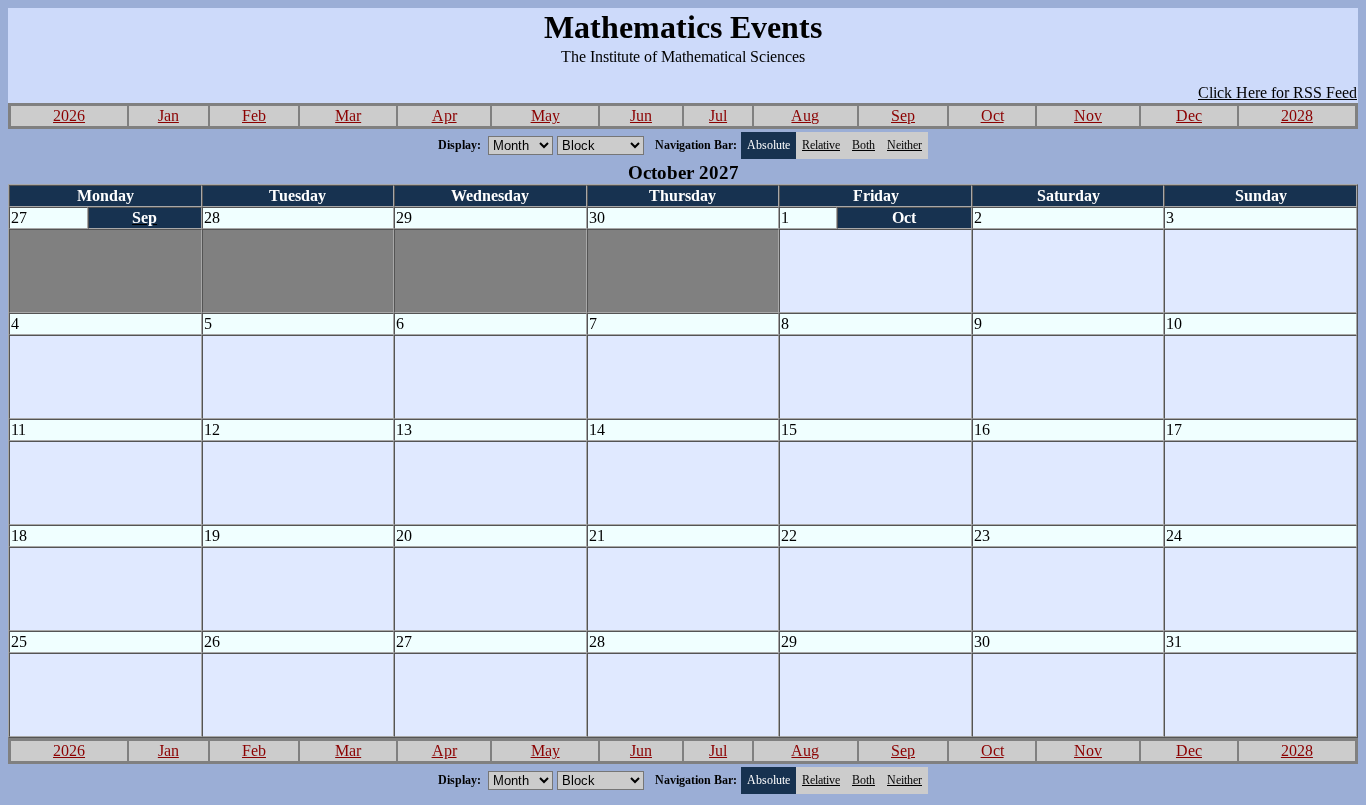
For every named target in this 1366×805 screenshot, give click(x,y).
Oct (992, 115)
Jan (168, 115)
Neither (904, 145)
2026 (69, 115)
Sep (903, 115)
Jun (641, 115)
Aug (805, 115)
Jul (718, 115)
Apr (444, 115)
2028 (1297, 115)
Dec (1189, 115)
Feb (254, 115)
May (545, 115)
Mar (348, 115)
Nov (1088, 115)
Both (863, 145)
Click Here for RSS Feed (1277, 92)
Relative (821, 145)
